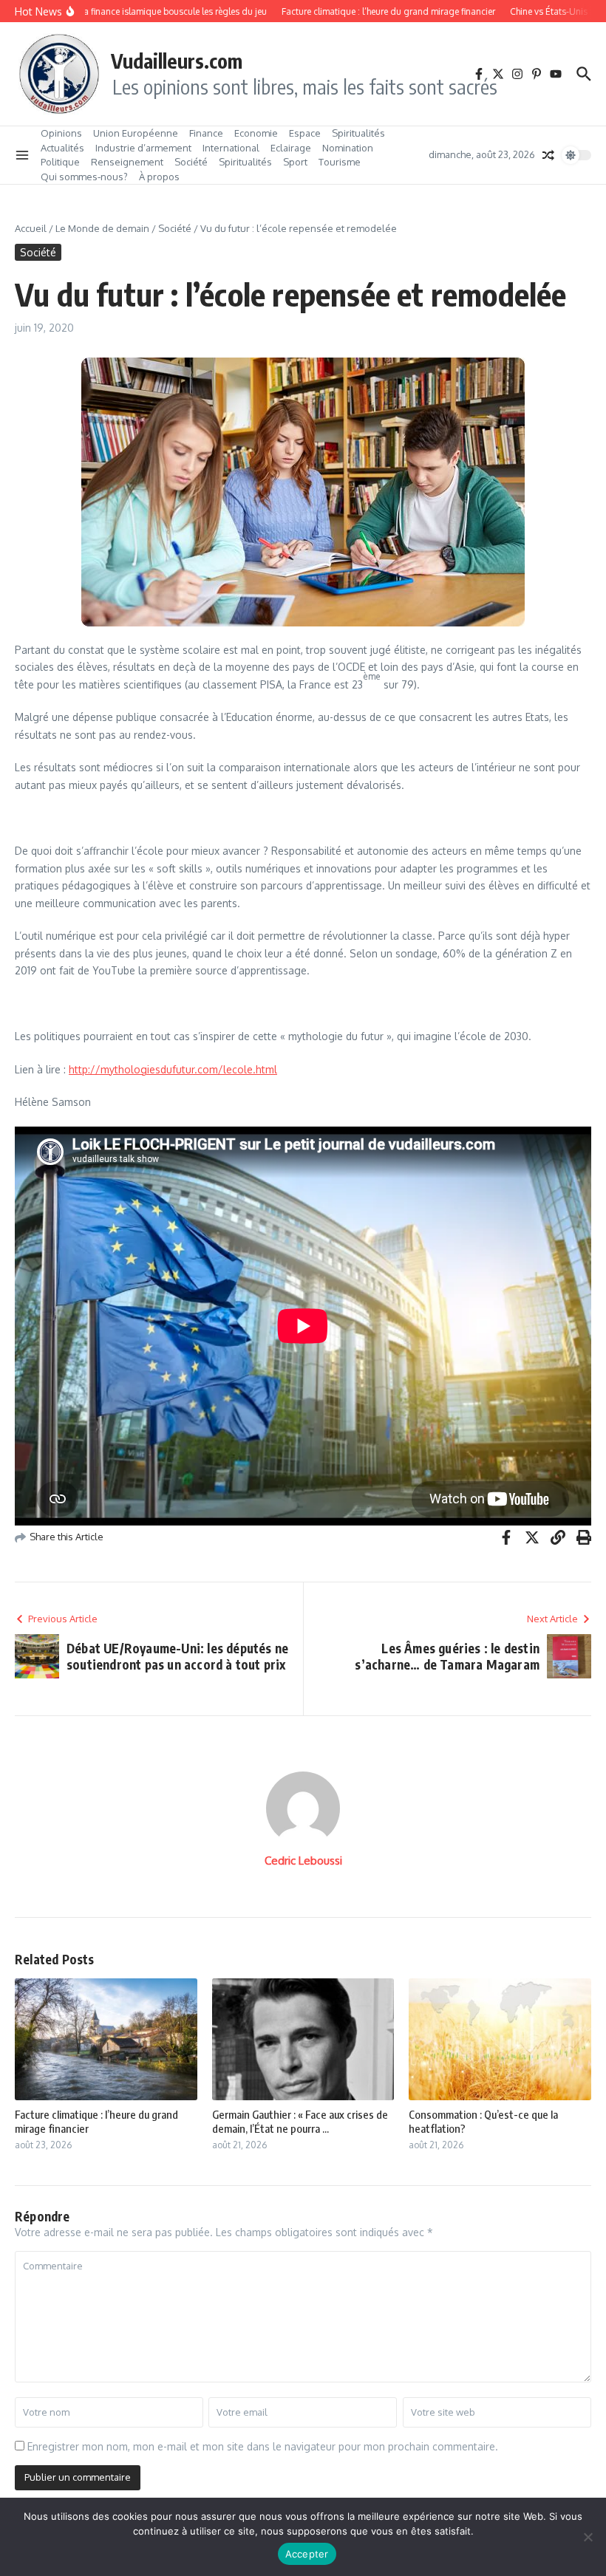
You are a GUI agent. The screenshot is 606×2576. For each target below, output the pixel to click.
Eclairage (291, 148)
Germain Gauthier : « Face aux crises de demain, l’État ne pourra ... (300, 2122)
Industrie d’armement (143, 148)
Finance (206, 133)
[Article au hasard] (548, 155)
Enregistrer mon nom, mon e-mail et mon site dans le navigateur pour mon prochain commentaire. (263, 2446)
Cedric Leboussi (303, 1861)
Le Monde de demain (102, 228)
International (231, 148)
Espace (305, 133)
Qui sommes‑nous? (84, 177)
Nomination (348, 148)
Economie (256, 133)
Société (191, 162)
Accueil (31, 228)
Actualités (62, 148)
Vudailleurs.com (177, 61)
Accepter (307, 2554)
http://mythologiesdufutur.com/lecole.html (173, 1069)
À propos (159, 177)
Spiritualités (358, 133)
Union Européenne (136, 133)
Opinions (61, 133)
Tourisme (340, 162)
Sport (295, 162)
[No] (588, 2537)
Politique (60, 162)
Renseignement (127, 162)
